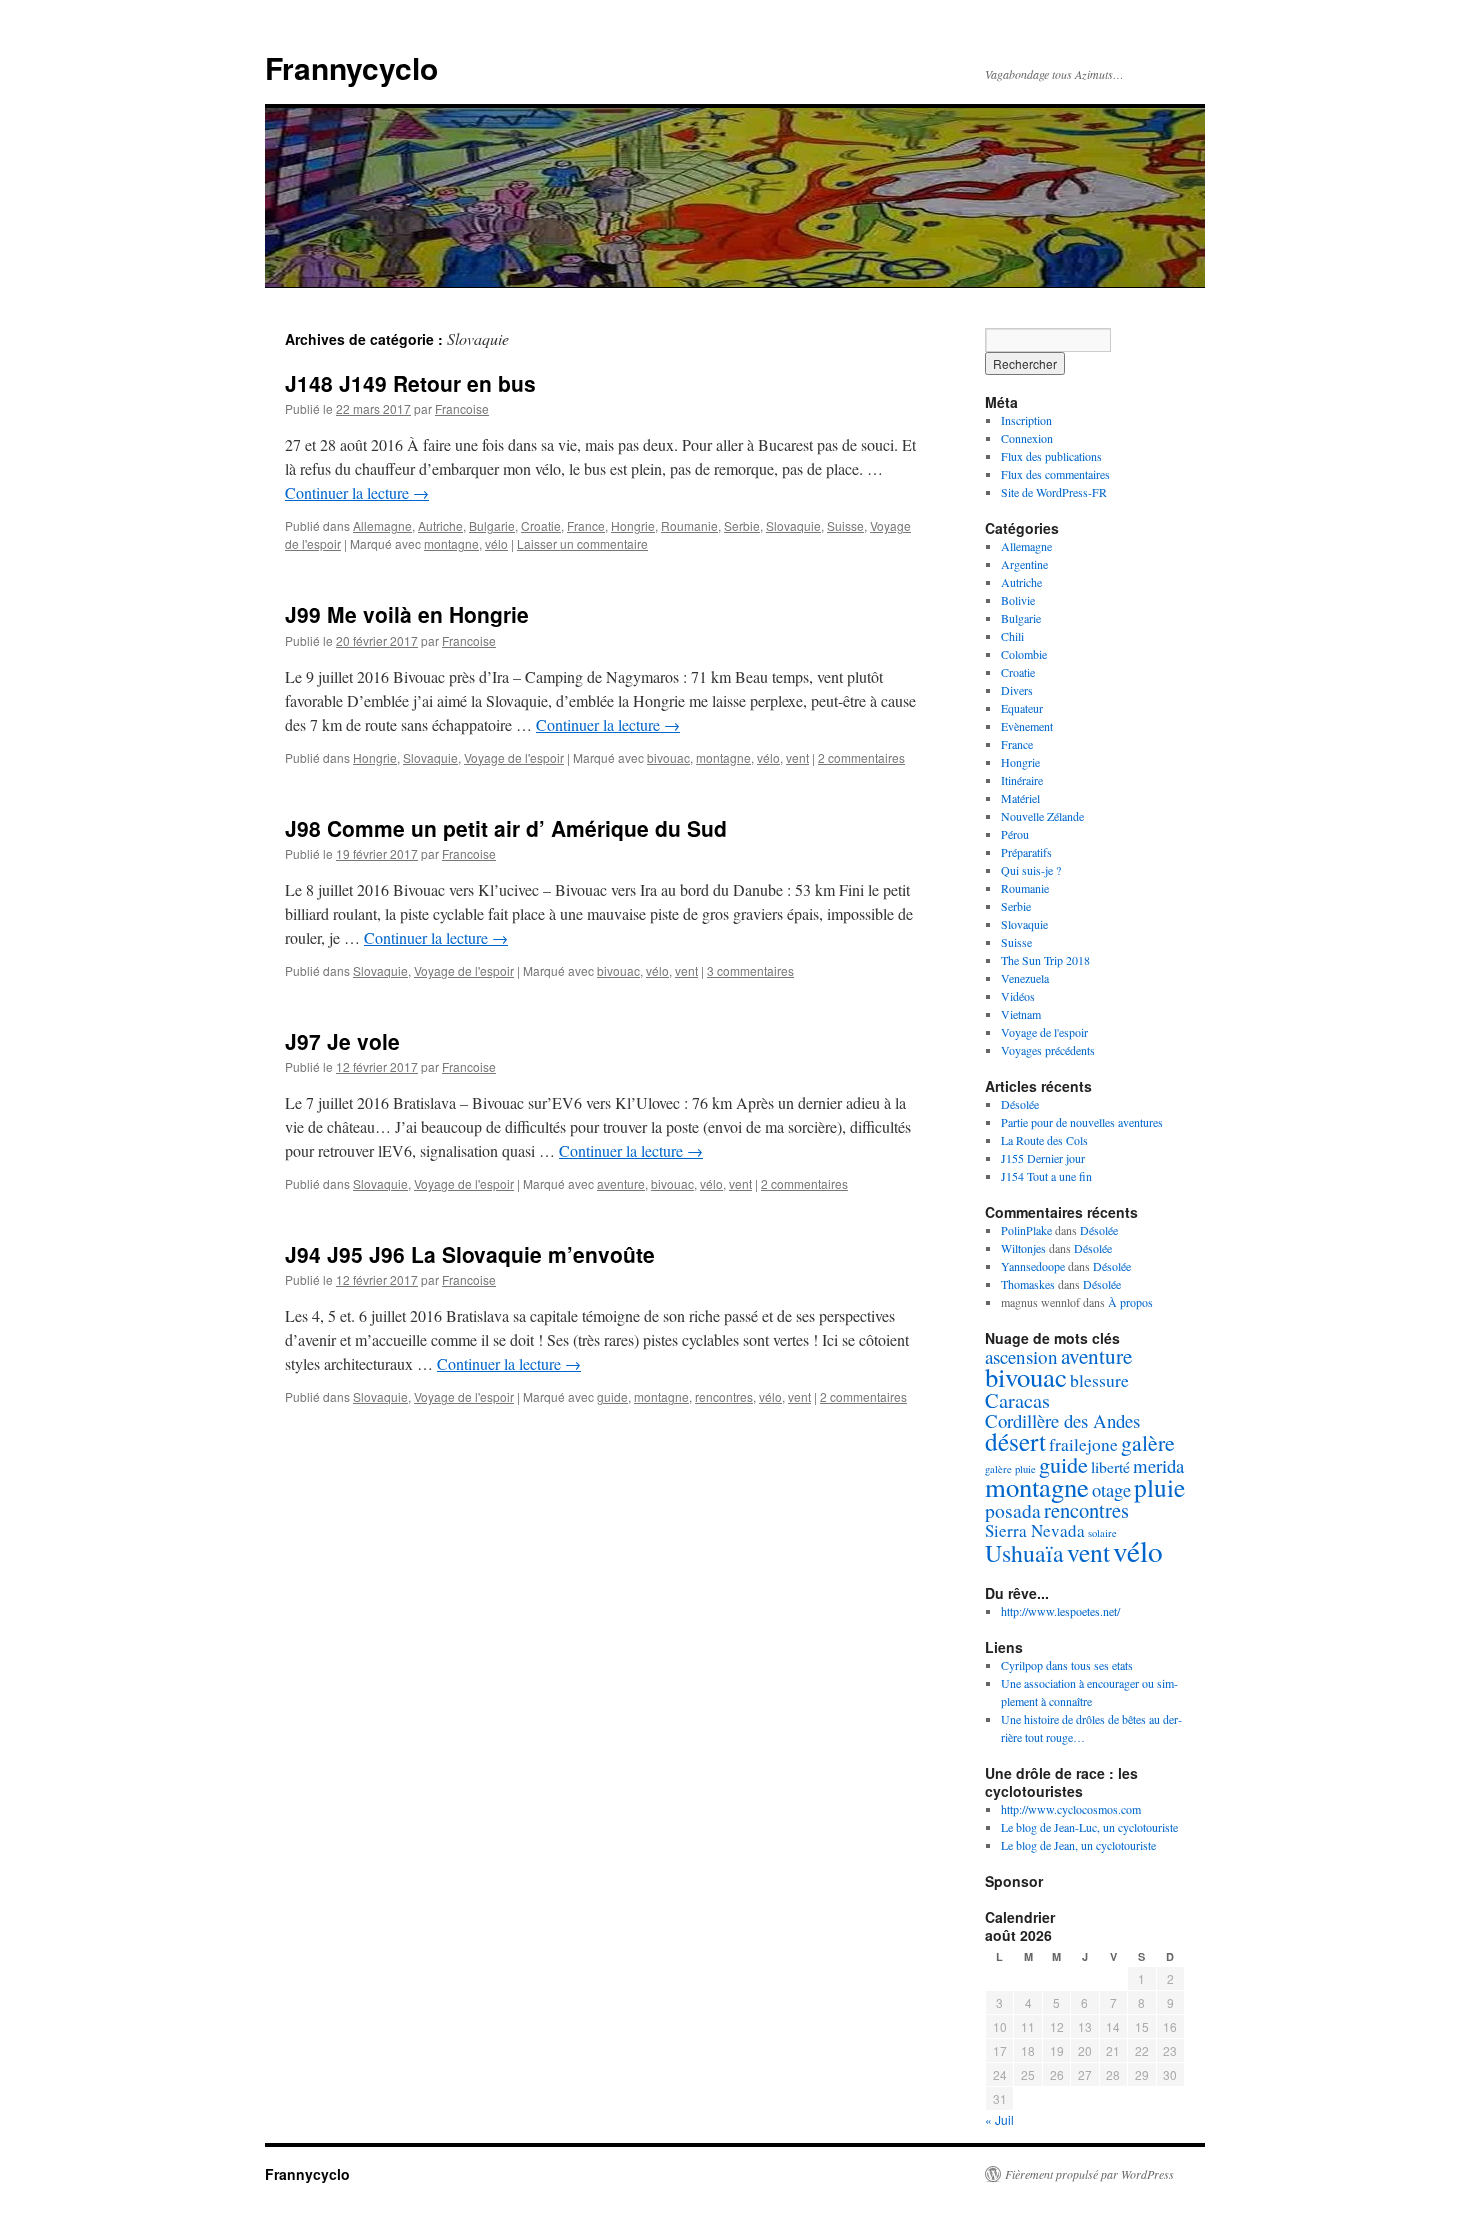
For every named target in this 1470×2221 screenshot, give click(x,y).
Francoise (462, 408)
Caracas (1017, 1400)
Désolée (1020, 1104)
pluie (1159, 1487)
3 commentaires (750, 970)
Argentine (1024, 564)
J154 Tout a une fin (1046, 1176)
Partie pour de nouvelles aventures (1082, 1122)
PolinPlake (1026, 1230)
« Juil (999, 2119)
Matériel (1020, 798)
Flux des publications (1051, 456)
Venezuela (1025, 978)
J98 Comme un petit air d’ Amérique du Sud (506, 828)
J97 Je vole (342, 1041)
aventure (621, 1183)
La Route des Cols (1044, 1140)
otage (1111, 1489)
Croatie (541, 525)
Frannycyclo (351, 67)
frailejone (1083, 1444)
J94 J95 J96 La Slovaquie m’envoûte (470, 1254)
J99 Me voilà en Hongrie (407, 614)
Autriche (440, 525)
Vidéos (1018, 996)
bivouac (668, 757)
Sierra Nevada (1035, 1530)
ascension (1021, 1356)
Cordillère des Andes (1062, 1420)
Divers (1017, 690)
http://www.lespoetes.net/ (1060, 1611)
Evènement (1027, 726)
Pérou (1015, 834)
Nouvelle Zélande (1042, 816)
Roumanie (689, 525)
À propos (1130, 1302)
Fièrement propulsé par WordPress (1089, 2174)
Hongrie (633, 525)
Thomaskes (1028, 1284)
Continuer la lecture (357, 492)
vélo (496, 543)
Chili (1012, 636)
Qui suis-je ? (1031, 870)
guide (612, 1396)
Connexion (1027, 438)
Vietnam (1021, 1014)
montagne (451, 543)
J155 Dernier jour (1043, 1158)
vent (797, 757)
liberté (1110, 1466)
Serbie (742, 525)
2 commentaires (861, 757)
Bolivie (1018, 600)
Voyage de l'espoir (514, 757)
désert (1015, 1441)
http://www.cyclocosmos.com (1071, 1809)
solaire (1102, 1533)
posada (1013, 1510)
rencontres (724, 1396)
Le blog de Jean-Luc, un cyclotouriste (1089, 1827)
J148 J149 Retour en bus (410, 383)
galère (1148, 1442)
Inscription (1026, 420)
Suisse (845, 525)
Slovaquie (793, 525)
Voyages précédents (1048, 1050)
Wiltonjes (1023, 1248)
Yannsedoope (1033, 1266)
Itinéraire (1022, 780)
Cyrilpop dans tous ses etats (1067, 1665)
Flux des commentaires (1055, 474)
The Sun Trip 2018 (1045, 960)
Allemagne (382, 525)
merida (1158, 1465)
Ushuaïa (1024, 1553)
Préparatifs (1026, 852)
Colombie (1024, 654)
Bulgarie (492, 525)
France (586, 525)
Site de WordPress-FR (1054, 492)
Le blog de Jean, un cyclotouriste (1078, 1845)
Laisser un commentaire (582, 543)
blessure (1099, 1380)
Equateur (1022, 708)
